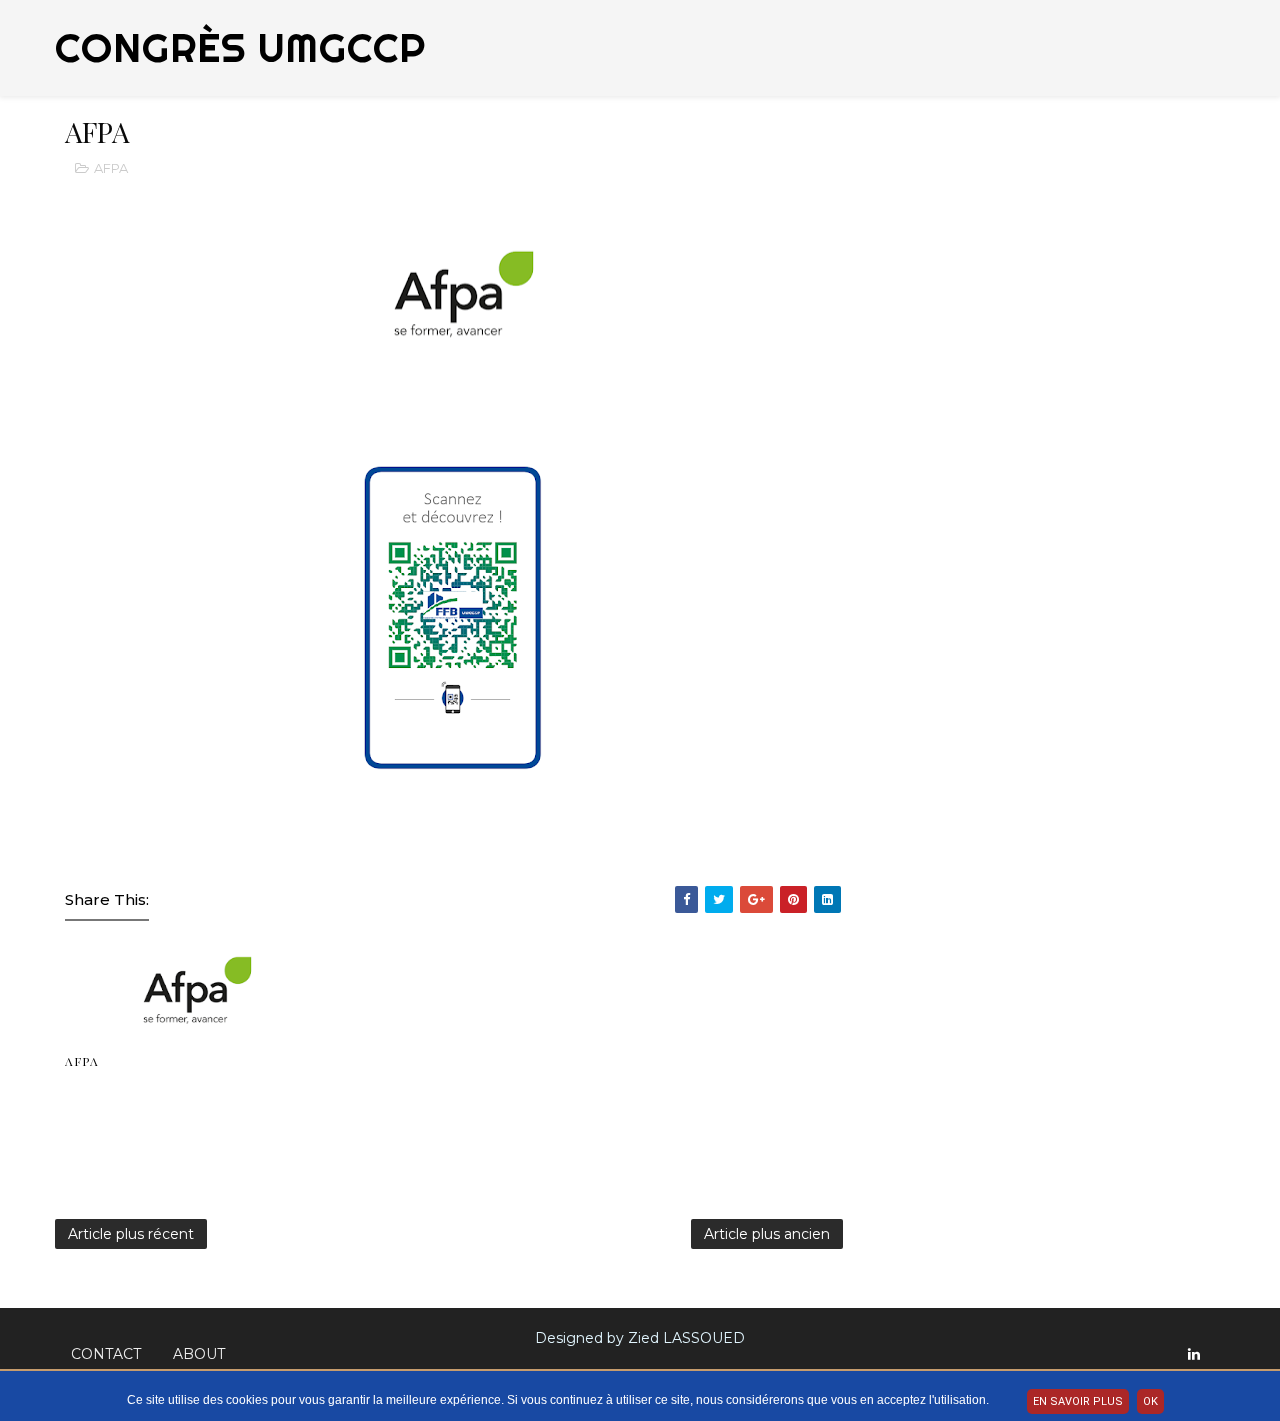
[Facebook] (1215, 1346)
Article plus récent (131, 1234)
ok (1150, 1401)
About (199, 1354)
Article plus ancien (767, 1234)
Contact (106, 1354)
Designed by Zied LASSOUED (640, 1338)
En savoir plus (1078, 1401)
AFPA (111, 168)
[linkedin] (1194, 1354)
